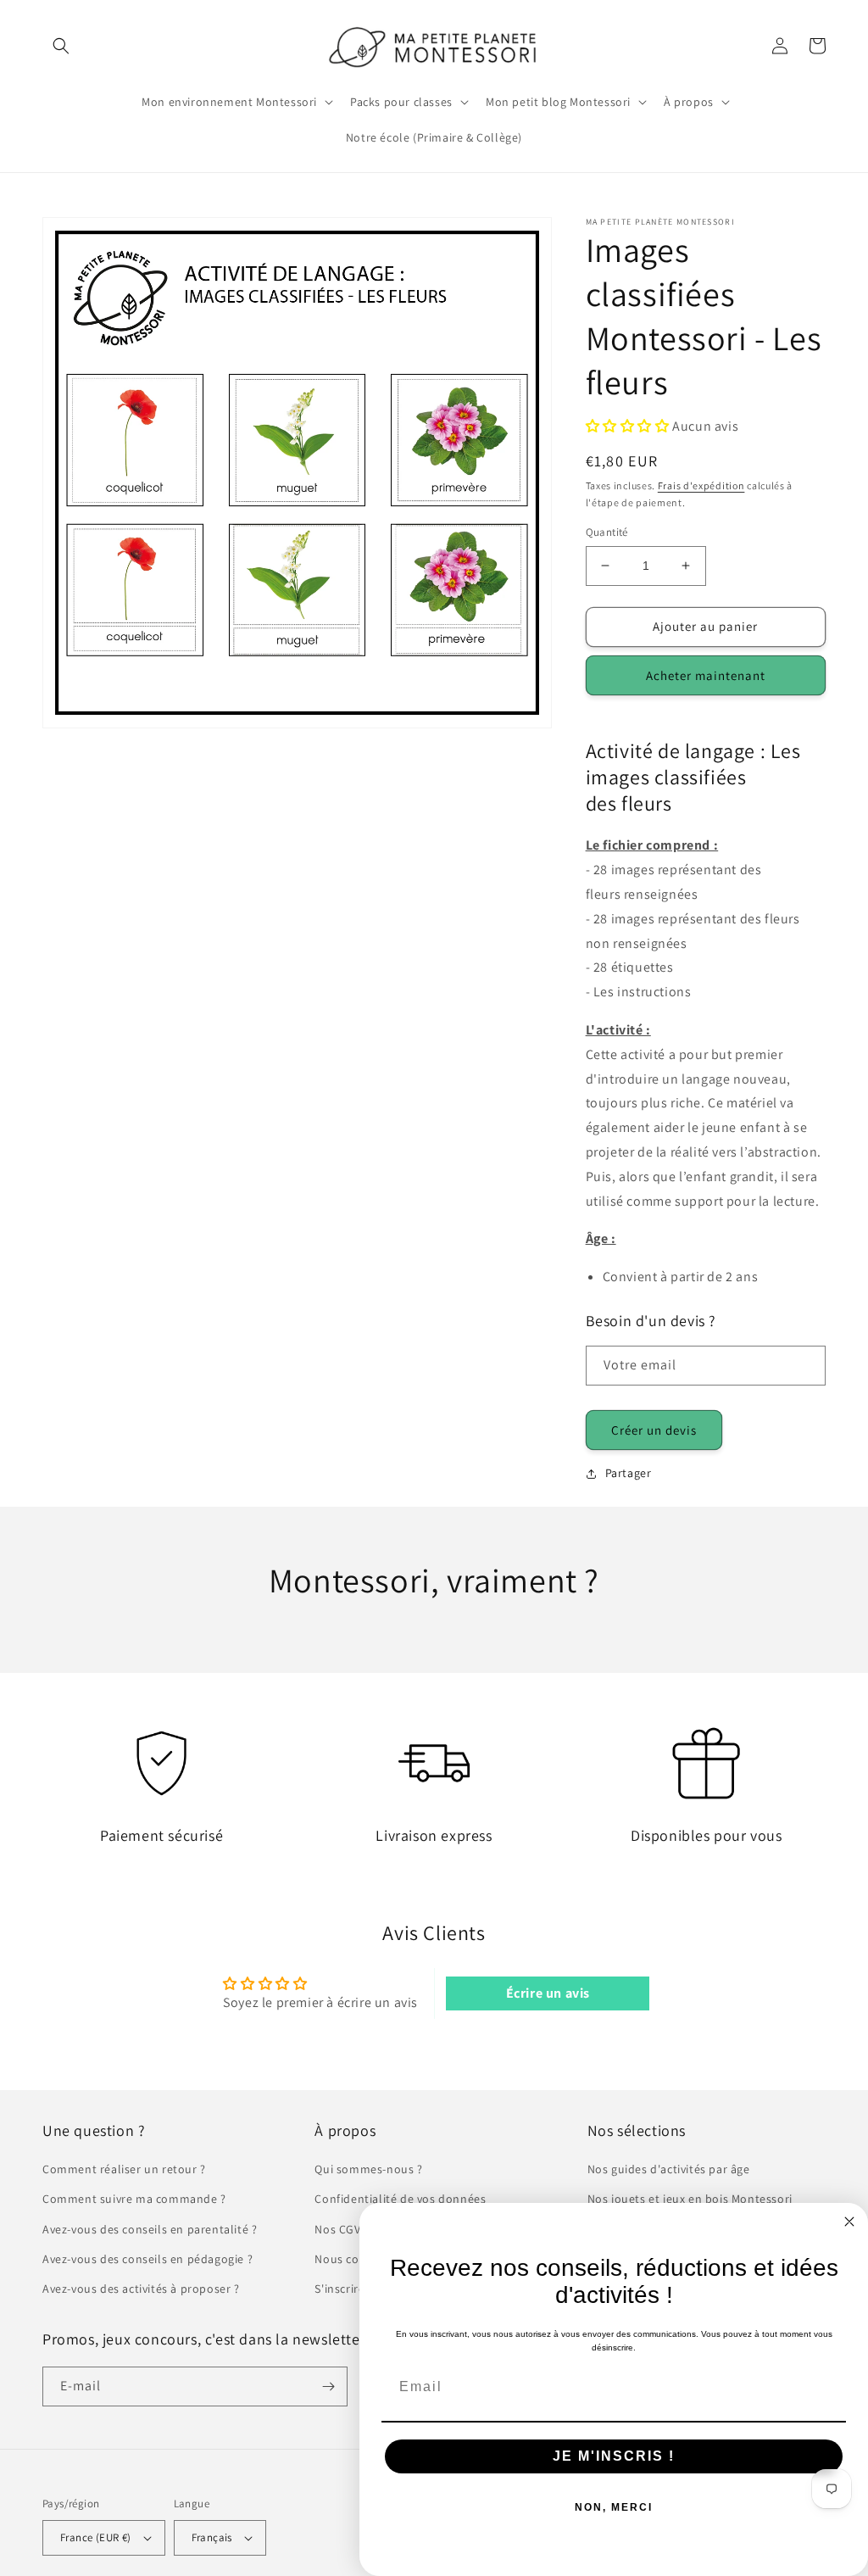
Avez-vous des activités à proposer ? (141, 2289)
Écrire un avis (548, 1993)
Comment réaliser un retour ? (124, 2169)
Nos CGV (337, 2229)
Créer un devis (654, 1430)
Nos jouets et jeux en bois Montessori (690, 2199)
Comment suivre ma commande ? (134, 2199)
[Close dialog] (849, 2222)
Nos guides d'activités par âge (669, 2169)
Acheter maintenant (706, 675)
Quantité (607, 532)
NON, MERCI (614, 2507)
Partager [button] (629, 1473)
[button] (61, 46)
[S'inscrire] (328, 2386)
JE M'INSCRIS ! (614, 2456)
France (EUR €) (96, 2537)
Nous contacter (356, 2259)
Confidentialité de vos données (400, 2199)
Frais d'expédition (701, 485)
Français (212, 2537)
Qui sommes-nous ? (368, 2169)
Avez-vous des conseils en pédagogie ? (147, 2259)
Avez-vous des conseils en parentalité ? (150, 2229)
